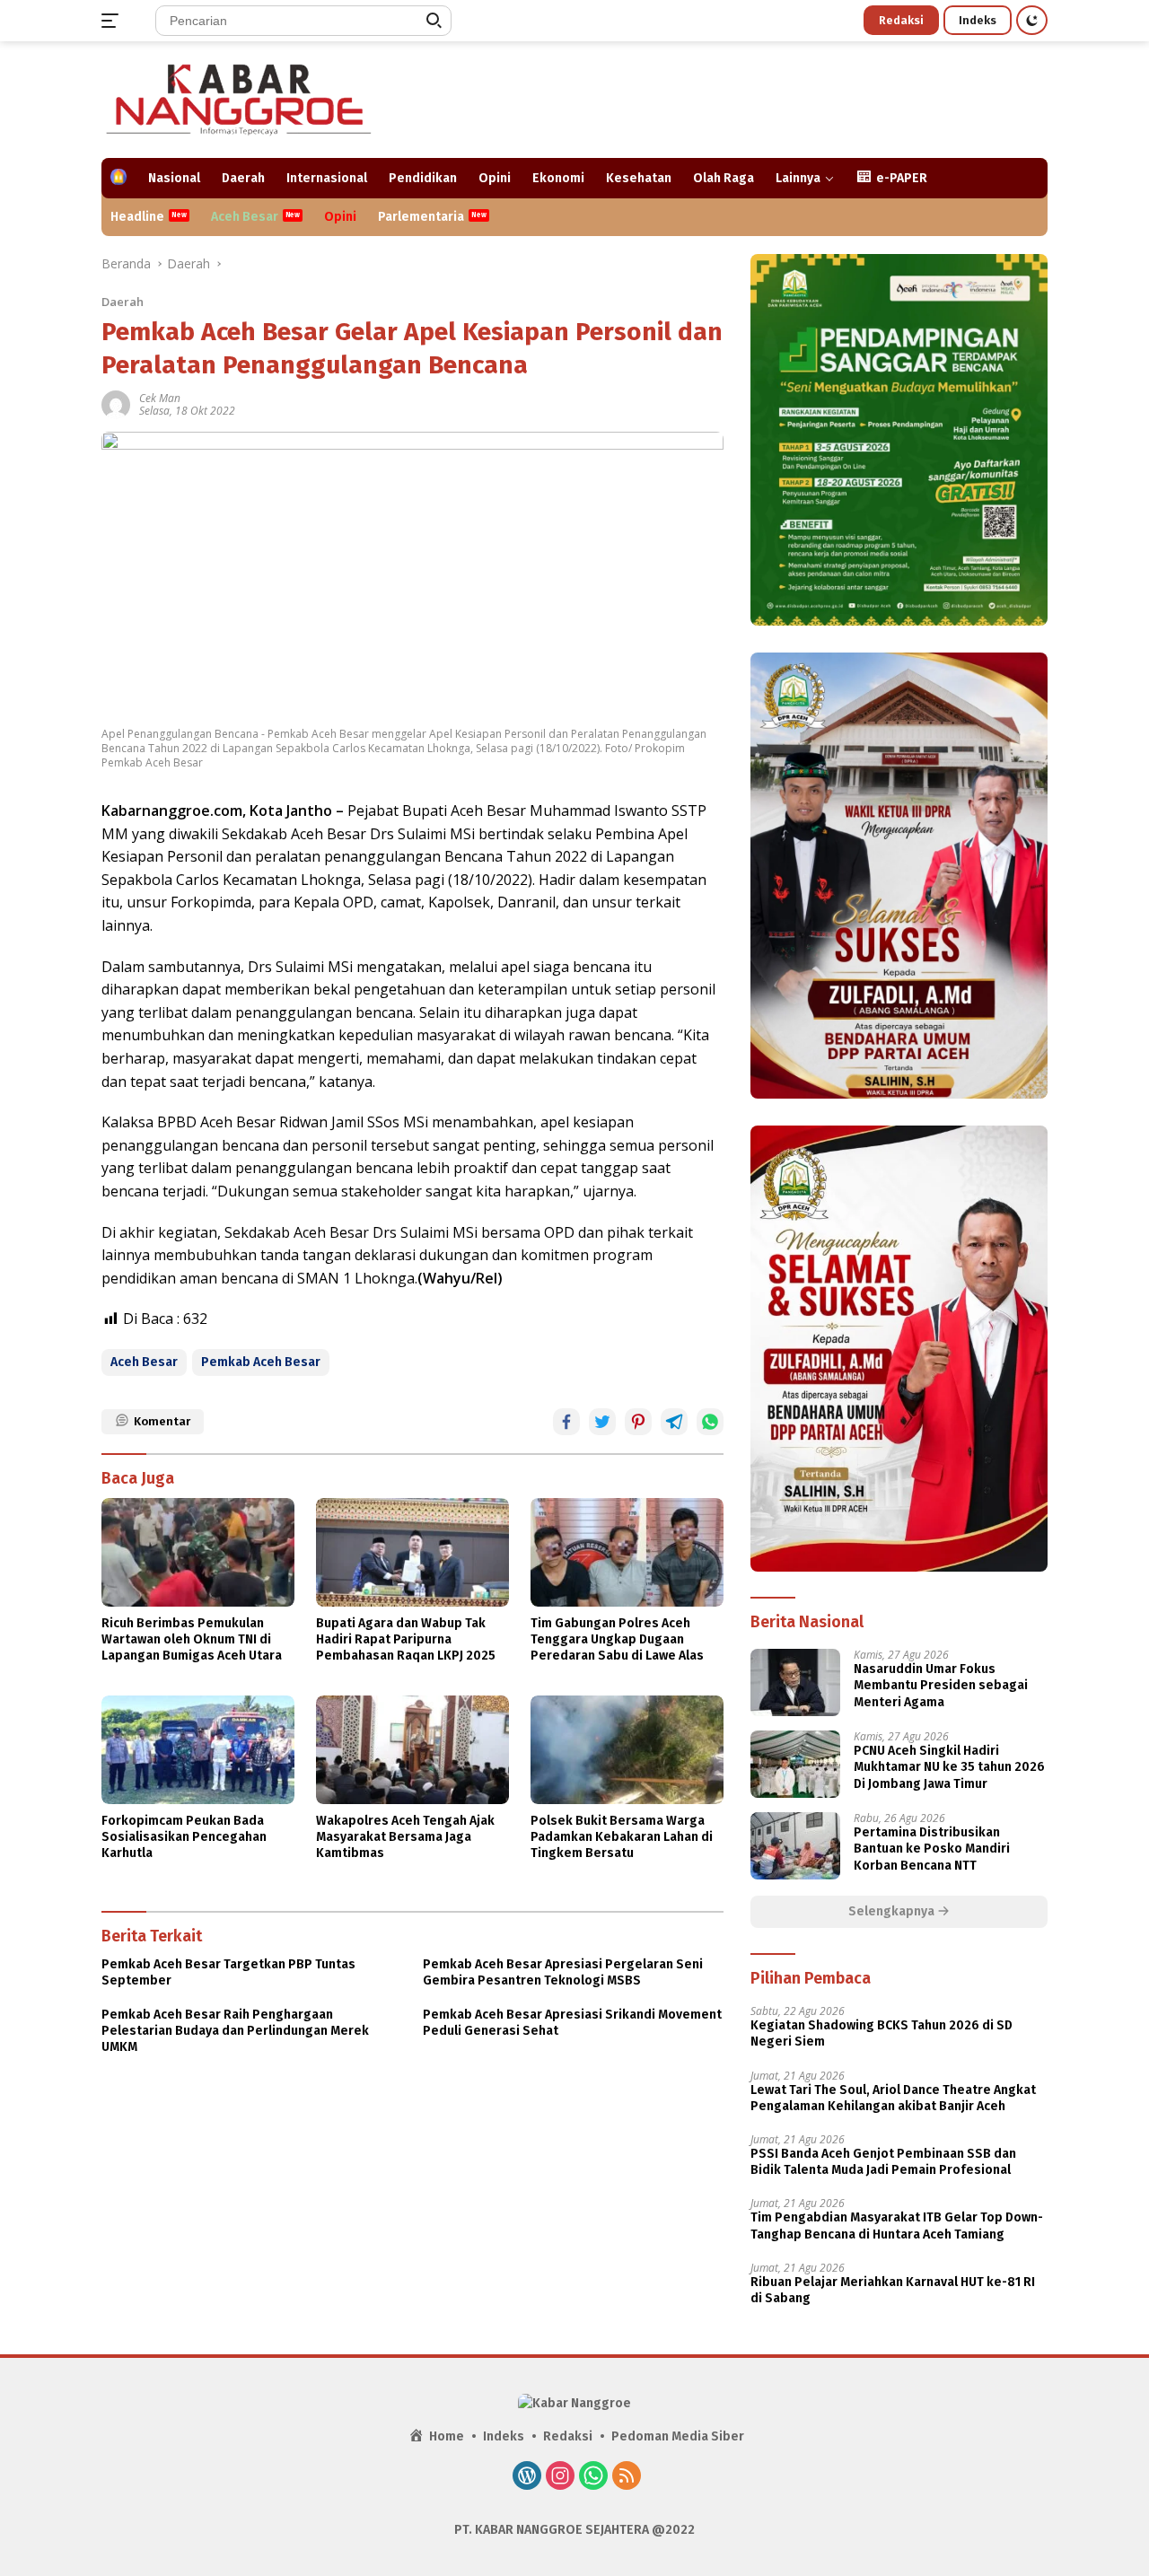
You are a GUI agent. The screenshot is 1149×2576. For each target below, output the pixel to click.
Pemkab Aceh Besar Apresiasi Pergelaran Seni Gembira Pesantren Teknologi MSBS (563, 1972)
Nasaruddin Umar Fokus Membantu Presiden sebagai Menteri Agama (941, 1685)
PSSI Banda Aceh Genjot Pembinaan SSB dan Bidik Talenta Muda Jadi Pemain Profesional (883, 2162)
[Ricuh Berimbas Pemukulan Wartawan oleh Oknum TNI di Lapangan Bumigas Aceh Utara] (198, 1552)
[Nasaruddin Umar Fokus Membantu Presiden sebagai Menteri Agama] (795, 1682)
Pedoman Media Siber (678, 2436)
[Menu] (114, 21)
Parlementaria (421, 217)
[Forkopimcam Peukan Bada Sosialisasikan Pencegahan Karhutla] (198, 1749)
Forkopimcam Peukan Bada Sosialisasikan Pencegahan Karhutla (184, 1837)
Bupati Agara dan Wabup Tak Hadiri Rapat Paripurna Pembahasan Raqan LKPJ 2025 (406, 1639)
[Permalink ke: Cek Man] (116, 403)
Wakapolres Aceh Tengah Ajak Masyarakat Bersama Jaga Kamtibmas (405, 1837)
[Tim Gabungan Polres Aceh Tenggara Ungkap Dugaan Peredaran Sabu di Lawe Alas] (627, 1552)
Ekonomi (558, 178)
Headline (137, 217)
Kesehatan (639, 178)
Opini (495, 178)
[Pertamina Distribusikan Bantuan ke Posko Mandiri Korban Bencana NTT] (795, 1846)
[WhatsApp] (593, 2477)
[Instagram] (560, 2477)
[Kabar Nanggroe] (240, 98)
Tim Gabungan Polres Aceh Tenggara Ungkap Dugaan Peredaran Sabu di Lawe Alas (617, 1639)
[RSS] (627, 2477)
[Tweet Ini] (602, 1422)
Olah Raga (724, 178)
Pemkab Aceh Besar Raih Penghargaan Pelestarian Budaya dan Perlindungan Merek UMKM (235, 2031)
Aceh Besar (245, 217)
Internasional (327, 178)
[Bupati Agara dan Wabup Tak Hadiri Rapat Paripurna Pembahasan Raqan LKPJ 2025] (412, 1552)
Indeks (978, 20)
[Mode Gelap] (1032, 20)
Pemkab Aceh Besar (261, 1362)
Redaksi (901, 20)
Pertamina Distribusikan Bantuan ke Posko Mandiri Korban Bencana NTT (932, 1849)
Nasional (174, 178)
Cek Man (160, 398)
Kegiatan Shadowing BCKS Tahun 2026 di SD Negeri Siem (881, 2033)
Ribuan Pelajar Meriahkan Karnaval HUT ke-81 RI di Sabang (893, 2290)
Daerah (243, 178)
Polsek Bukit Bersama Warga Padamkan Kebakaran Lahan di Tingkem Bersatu (622, 1837)
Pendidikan (423, 178)
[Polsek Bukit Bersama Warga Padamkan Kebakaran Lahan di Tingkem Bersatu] (627, 1749)
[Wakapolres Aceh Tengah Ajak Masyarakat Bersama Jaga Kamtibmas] (412, 1749)
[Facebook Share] (566, 1422)
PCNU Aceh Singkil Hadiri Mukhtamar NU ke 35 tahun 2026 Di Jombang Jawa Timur (949, 1767)
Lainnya (798, 178)
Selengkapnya (893, 1911)
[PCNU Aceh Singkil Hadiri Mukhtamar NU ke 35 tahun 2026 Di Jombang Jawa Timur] (795, 1764)
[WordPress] (527, 2477)
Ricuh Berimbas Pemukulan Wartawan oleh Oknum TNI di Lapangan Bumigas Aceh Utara (192, 1639)
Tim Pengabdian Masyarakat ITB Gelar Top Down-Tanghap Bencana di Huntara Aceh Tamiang (897, 2226)
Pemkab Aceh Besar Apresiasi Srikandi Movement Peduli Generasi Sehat (572, 2023)
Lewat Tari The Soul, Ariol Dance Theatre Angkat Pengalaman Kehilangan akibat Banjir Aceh (893, 2098)
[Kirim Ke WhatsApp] (710, 1422)
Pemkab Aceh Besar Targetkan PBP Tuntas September (228, 1972)
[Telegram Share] (674, 1422)
